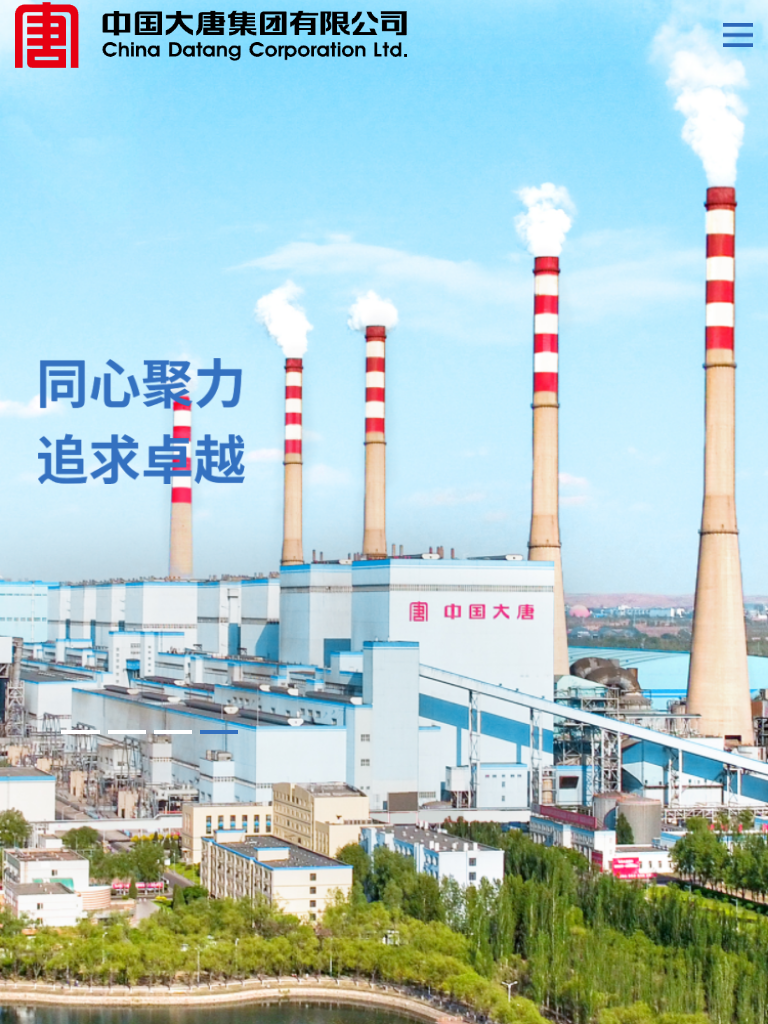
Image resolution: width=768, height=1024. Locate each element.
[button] (80, 732)
